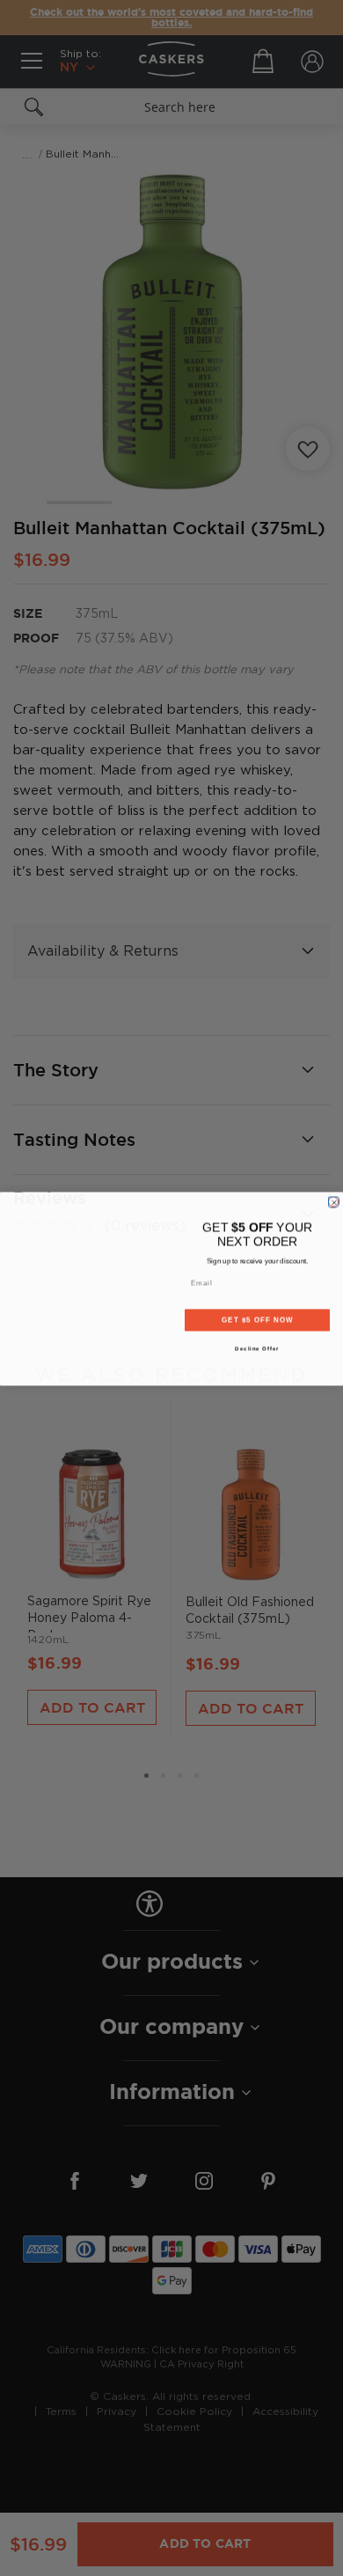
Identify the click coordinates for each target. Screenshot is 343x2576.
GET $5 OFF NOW (257, 1320)
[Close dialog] (333, 1201)
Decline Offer (257, 1348)
